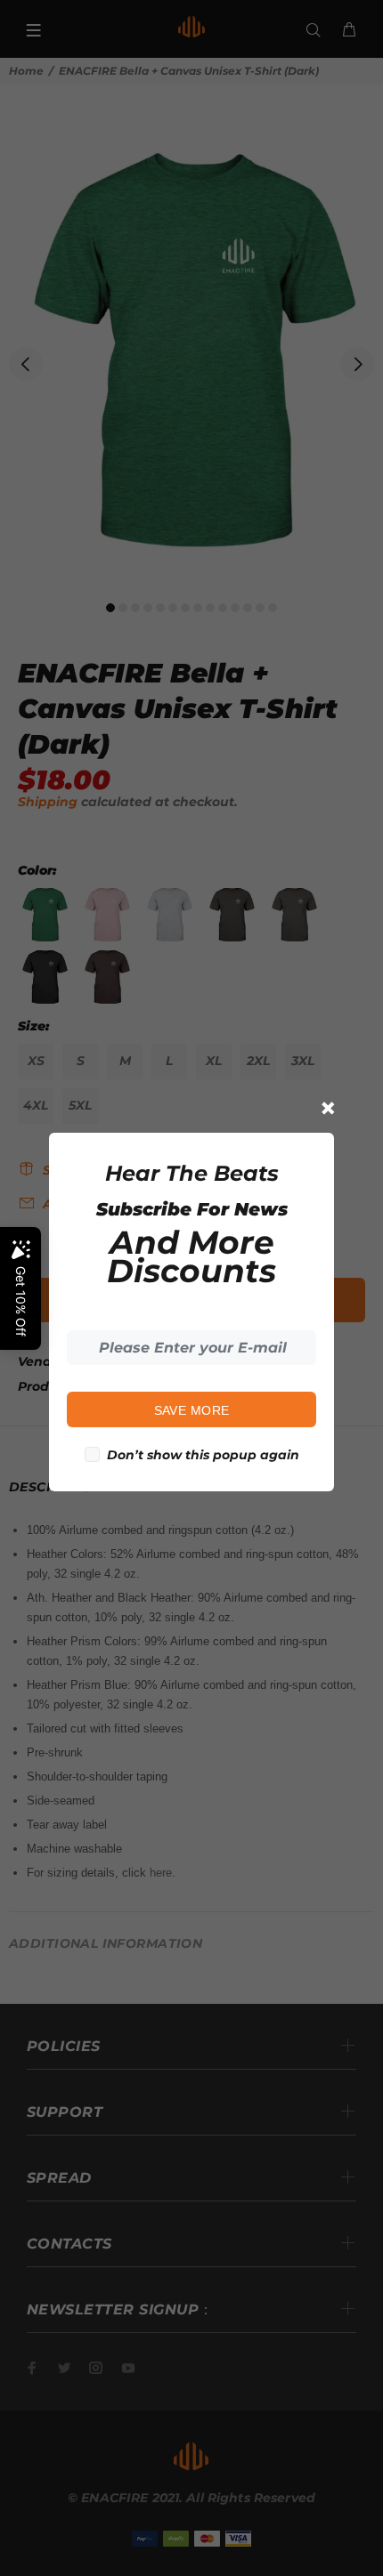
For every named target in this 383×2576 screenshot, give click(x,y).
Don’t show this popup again (203, 1455)
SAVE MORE (192, 1410)
